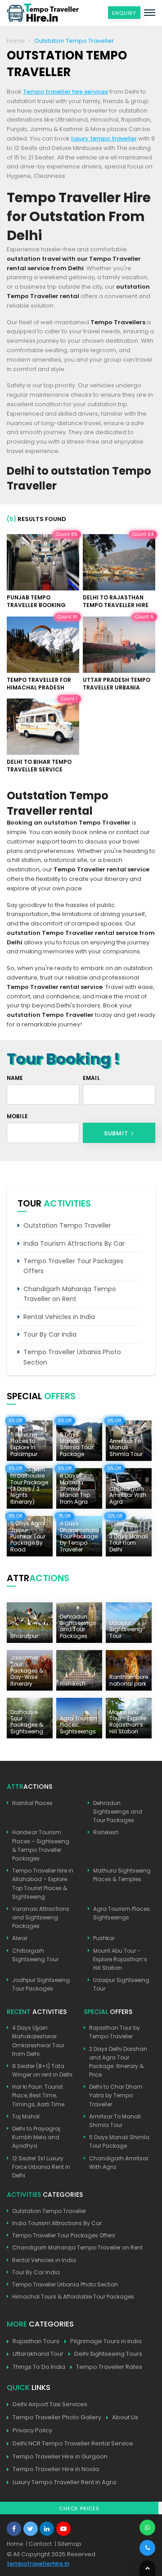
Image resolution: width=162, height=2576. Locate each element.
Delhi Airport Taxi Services (50, 2404)
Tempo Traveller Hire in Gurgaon (60, 2456)
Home (16, 41)
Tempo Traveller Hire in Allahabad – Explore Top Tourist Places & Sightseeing (43, 1884)
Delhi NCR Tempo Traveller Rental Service (73, 2443)
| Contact (39, 2544)
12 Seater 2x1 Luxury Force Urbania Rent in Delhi (41, 2167)
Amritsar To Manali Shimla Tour (115, 2121)
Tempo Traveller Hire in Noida (56, 2469)
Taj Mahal (26, 2116)
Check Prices (79, 2508)
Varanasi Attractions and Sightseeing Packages (41, 1917)
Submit (117, 1133)
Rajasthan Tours (36, 2341)
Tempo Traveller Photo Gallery (57, 2417)
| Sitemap (68, 2544)
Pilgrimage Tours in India (106, 2341)
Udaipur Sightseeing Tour (121, 1984)
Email (91, 1078)
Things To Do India (39, 2367)
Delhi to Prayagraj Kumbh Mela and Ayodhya (36, 2137)
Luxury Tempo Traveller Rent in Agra (64, 2482)
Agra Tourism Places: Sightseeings (122, 1913)
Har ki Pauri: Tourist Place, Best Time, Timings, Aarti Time (38, 2095)
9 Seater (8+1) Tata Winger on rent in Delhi (42, 2070)
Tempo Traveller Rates (109, 2367)
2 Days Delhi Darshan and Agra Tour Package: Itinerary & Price (118, 2062)
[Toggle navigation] (150, 13)
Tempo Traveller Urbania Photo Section (72, 1357)
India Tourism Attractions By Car (74, 1243)
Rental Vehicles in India (59, 1317)
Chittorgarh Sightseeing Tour (35, 1955)
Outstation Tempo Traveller (67, 1225)
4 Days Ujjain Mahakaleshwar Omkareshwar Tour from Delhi (38, 2041)
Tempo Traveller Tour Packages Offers (73, 1266)
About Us (125, 2417)
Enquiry (124, 13)
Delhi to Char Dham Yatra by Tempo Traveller (116, 2095)
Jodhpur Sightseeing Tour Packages (41, 1984)
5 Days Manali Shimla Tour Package (119, 2141)
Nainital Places (32, 1803)
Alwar (20, 1938)
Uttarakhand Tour (38, 2354)
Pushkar (104, 1938)
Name (15, 1078)
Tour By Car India (50, 1334)
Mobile (17, 1116)
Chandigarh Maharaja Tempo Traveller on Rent (70, 1294)
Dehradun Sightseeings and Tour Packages (118, 1812)
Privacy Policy (32, 2430)
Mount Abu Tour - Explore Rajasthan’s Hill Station (120, 1959)
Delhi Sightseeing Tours (108, 2354)
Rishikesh (106, 1832)
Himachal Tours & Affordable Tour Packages (73, 2297)
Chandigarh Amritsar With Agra (119, 2163)
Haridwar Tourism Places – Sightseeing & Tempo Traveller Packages (41, 1845)
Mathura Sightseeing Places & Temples (122, 1875)
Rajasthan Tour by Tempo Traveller (115, 2032)
